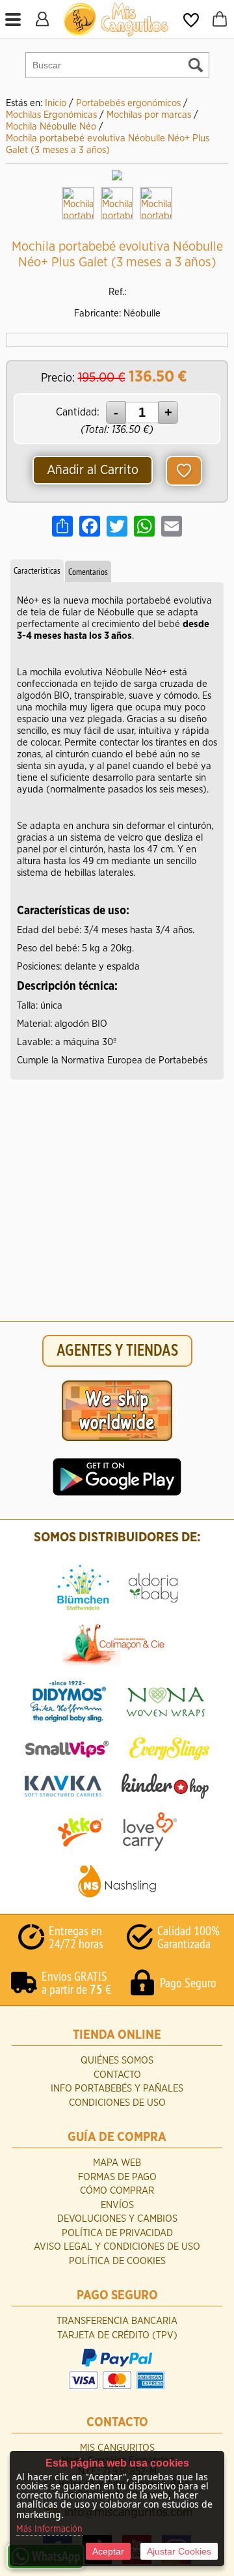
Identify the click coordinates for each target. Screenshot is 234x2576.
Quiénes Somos (117, 2061)
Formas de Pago (117, 2177)
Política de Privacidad (117, 2233)
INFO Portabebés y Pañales (117, 2089)
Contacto (117, 2075)
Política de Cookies (117, 2261)
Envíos (117, 2205)
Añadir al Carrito (93, 470)
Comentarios (88, 572)
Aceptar (108, 2551)
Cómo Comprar (117, 2191)
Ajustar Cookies (179, 2551)
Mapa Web (117, 2163)
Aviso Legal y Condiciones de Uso (117, 2247)
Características (37, 570)
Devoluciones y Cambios (117, 2219)
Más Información (49, 2529)
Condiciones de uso (117, 2103)
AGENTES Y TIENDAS (117, 1351)
